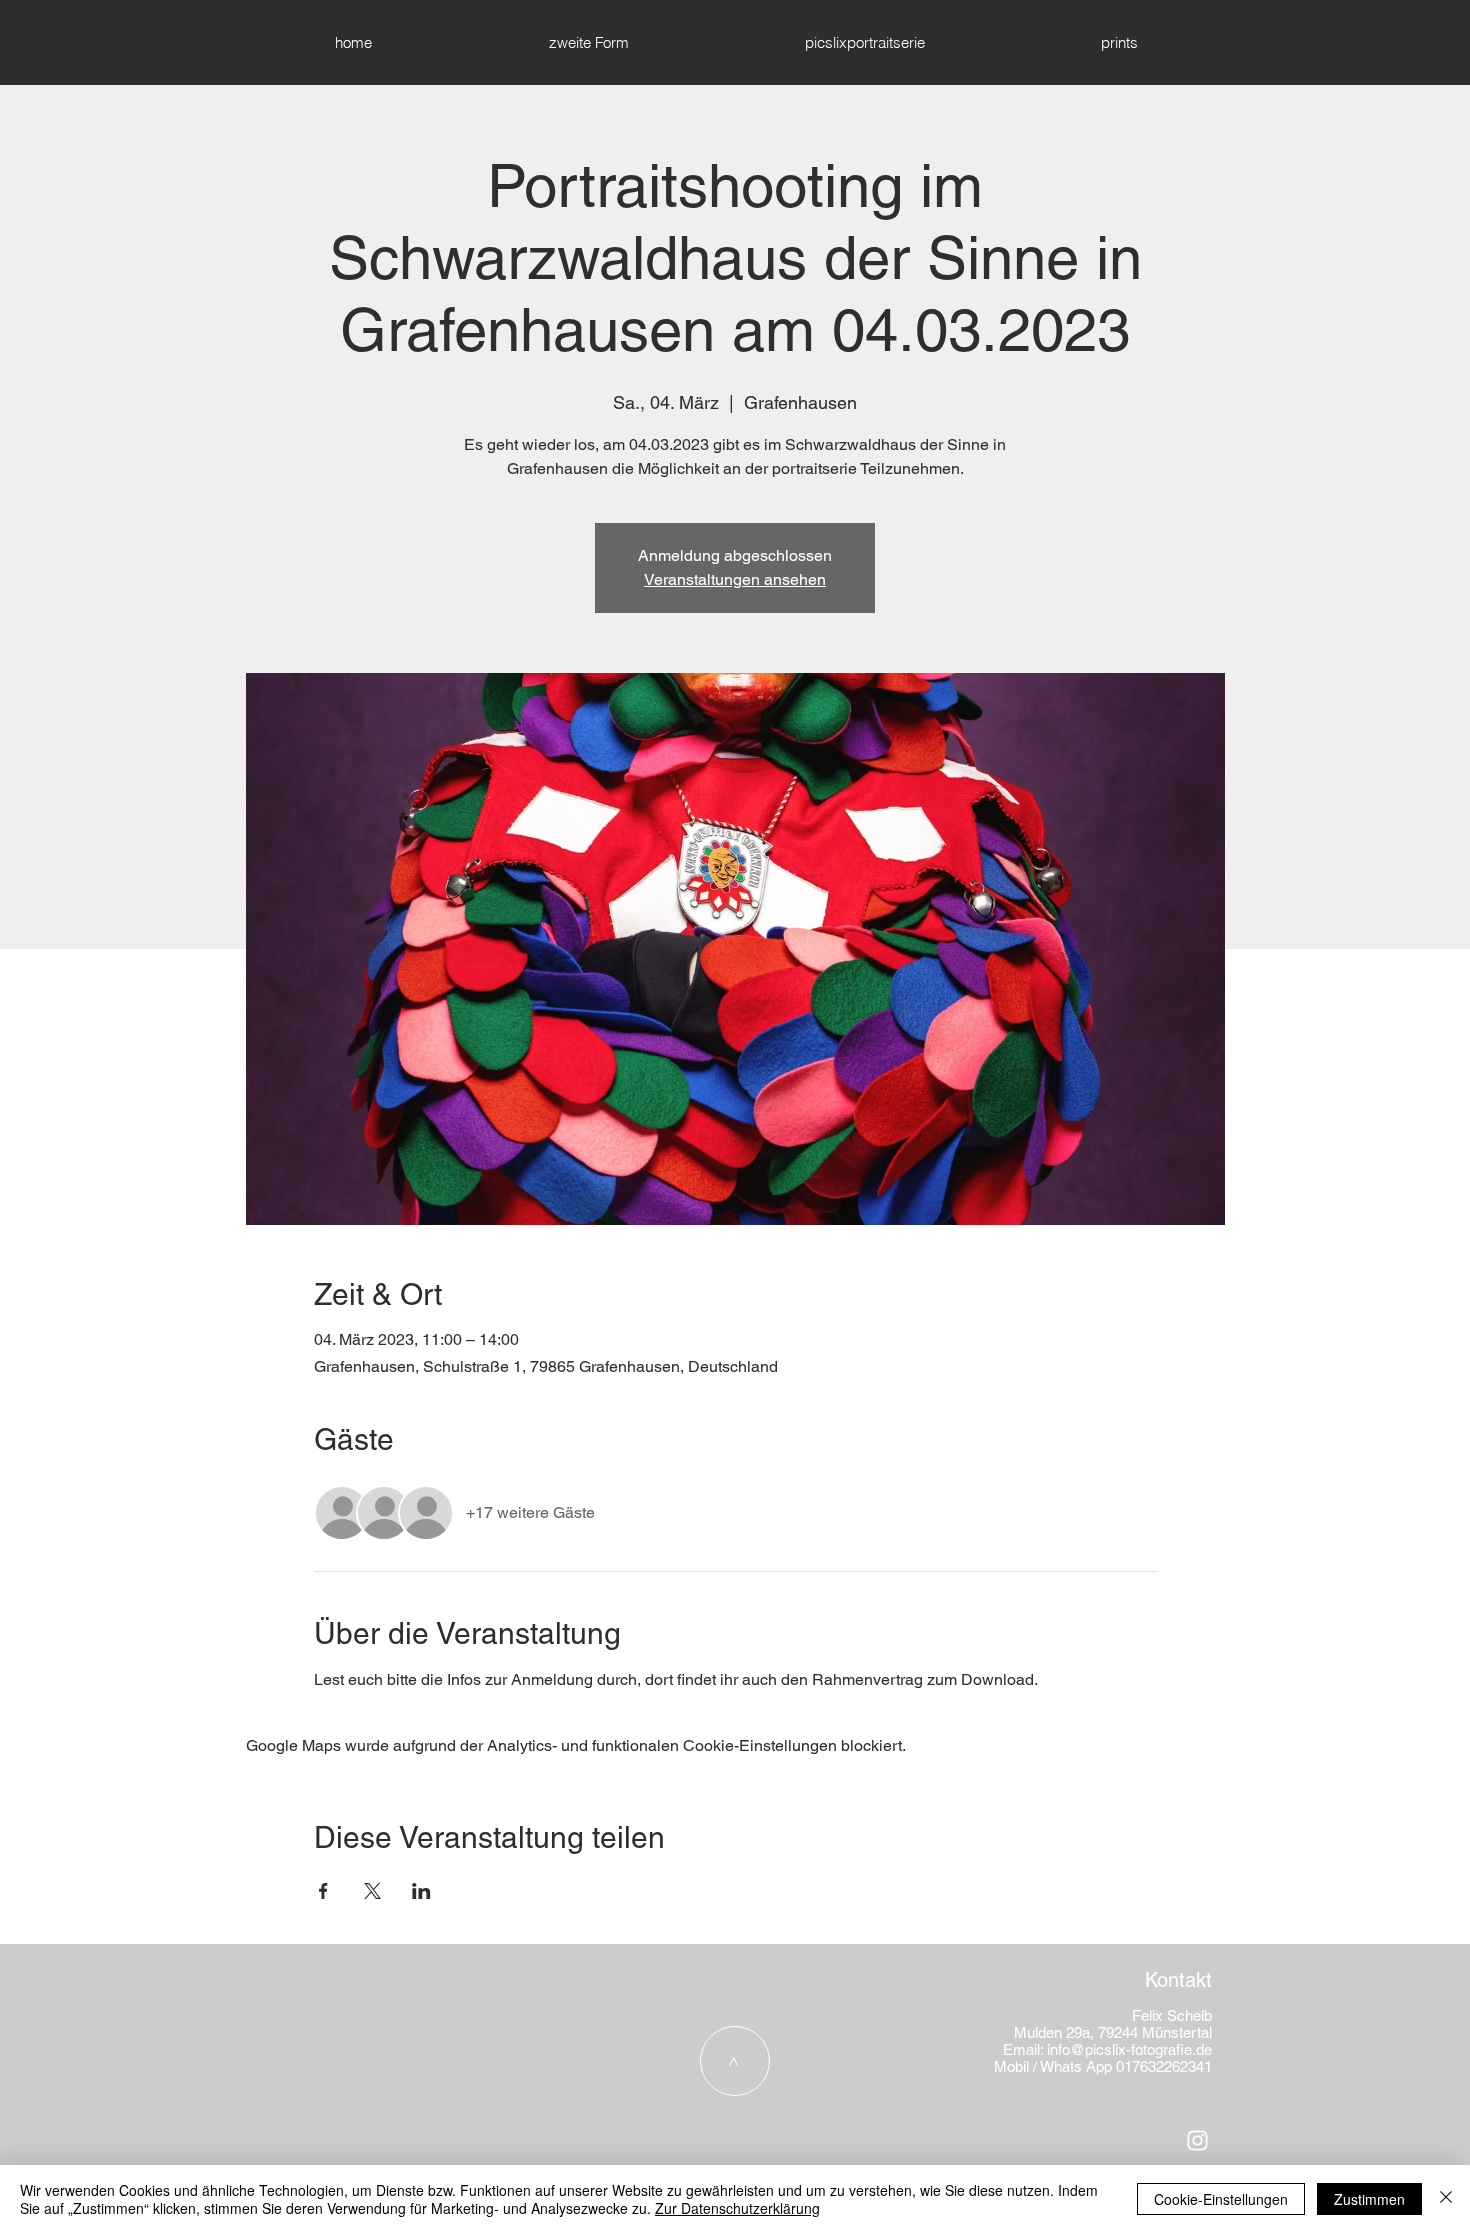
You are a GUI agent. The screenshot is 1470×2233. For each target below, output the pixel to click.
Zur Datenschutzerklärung (737, 2208)
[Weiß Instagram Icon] (1197, 2140)
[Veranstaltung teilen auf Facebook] (323, 1891)
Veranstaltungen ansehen (735, 579)
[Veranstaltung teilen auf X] (372, 1891)
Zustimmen (1369, 2199)
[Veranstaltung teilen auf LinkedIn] (421, 1891)
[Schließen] (1446, 2199)
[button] (1118, 42)
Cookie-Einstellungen (1221, 2199)
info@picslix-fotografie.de (1129, 2049)
